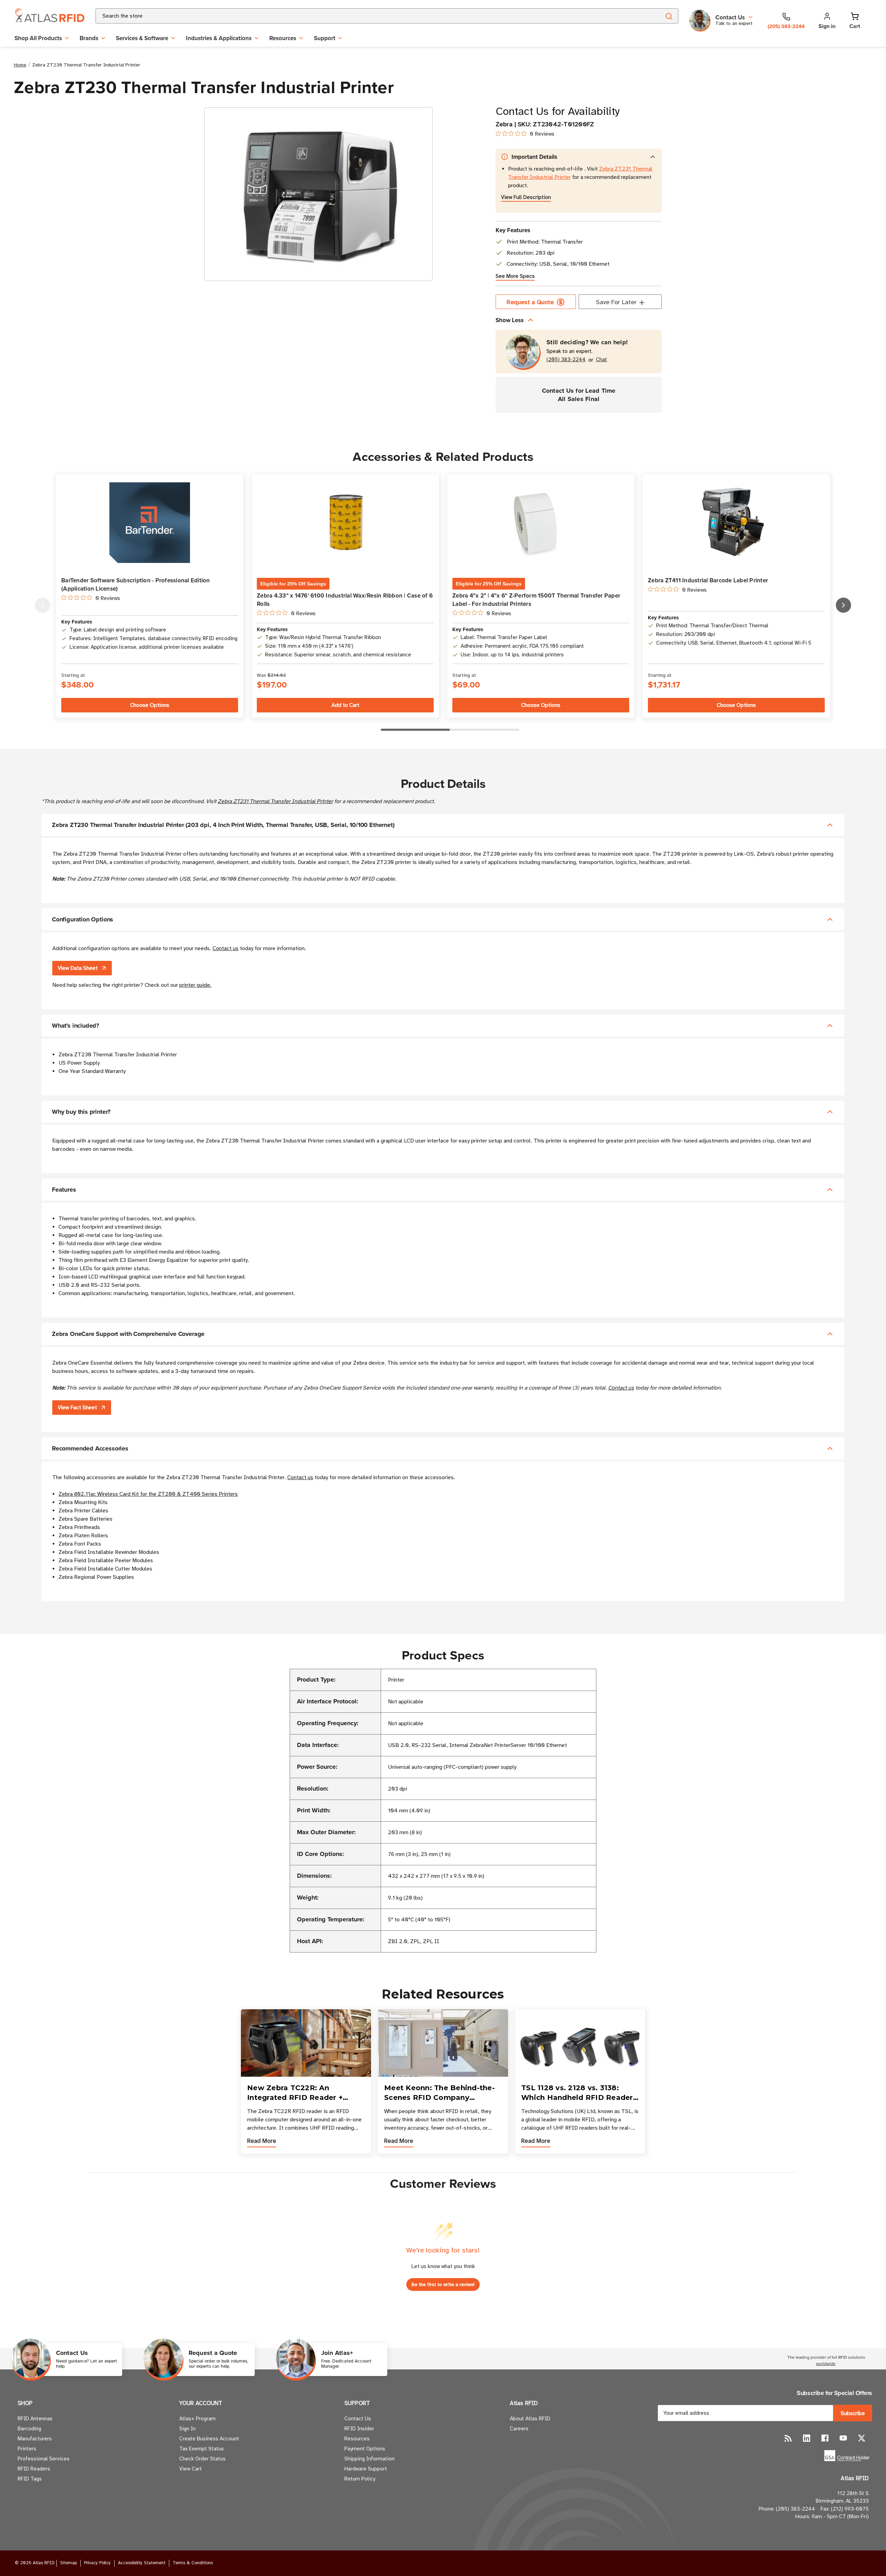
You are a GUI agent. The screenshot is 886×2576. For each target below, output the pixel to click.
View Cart (191, 2469)
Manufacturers (35, 2439)
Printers (27, 2449)
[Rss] (788, 2438)
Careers (519, 2429)
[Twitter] (862, 2438)
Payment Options (365, 2449)
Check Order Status (202, 2459)
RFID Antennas (35, 2419)
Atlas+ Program (197, 2419)
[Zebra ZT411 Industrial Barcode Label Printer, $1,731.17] (736, 523)
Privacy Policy (97, 2563)
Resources (283, 38)
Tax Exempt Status (202, 2449)
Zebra (504, 124)
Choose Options (150, 705)
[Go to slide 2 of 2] (43, 605)
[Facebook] (825, 2438)
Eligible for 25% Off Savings (293, 584)
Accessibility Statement (142, 2563)
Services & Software (142, 38)
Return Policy (360, 2479)
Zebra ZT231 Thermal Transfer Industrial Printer (275, 801)
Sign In (187, 2429)
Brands (89, 38)
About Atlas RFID (530, 2419)
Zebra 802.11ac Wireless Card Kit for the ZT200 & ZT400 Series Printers (148, 1494)
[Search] (668, 16)
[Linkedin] (807, 2438)
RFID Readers (34, 2469)
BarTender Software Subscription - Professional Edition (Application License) (136, 584)
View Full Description (526, 197)
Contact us (225, 948)
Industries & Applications (219, 38)
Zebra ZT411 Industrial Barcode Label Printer (708, 580)
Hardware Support (366, 2469)
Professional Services (44, 2459)
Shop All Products (38, 38)
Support (325, 38)
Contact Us (358, 2419)
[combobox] (370, 16)
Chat (602, 360)
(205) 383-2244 (566, 360)
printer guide (195, 985)
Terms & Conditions (193, 2563)
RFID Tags (30, 2479)
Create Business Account (209, 2439)
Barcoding (29, 2429)
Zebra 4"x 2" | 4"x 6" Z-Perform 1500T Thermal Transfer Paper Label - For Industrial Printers (536, 600)
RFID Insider (359, 2429)
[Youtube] (843, 2438)
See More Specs (515, 276)
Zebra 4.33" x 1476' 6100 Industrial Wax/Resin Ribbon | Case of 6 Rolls (345, 600)
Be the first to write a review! (443, 2284)
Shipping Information (369, 2459)
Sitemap (69, 2563)
